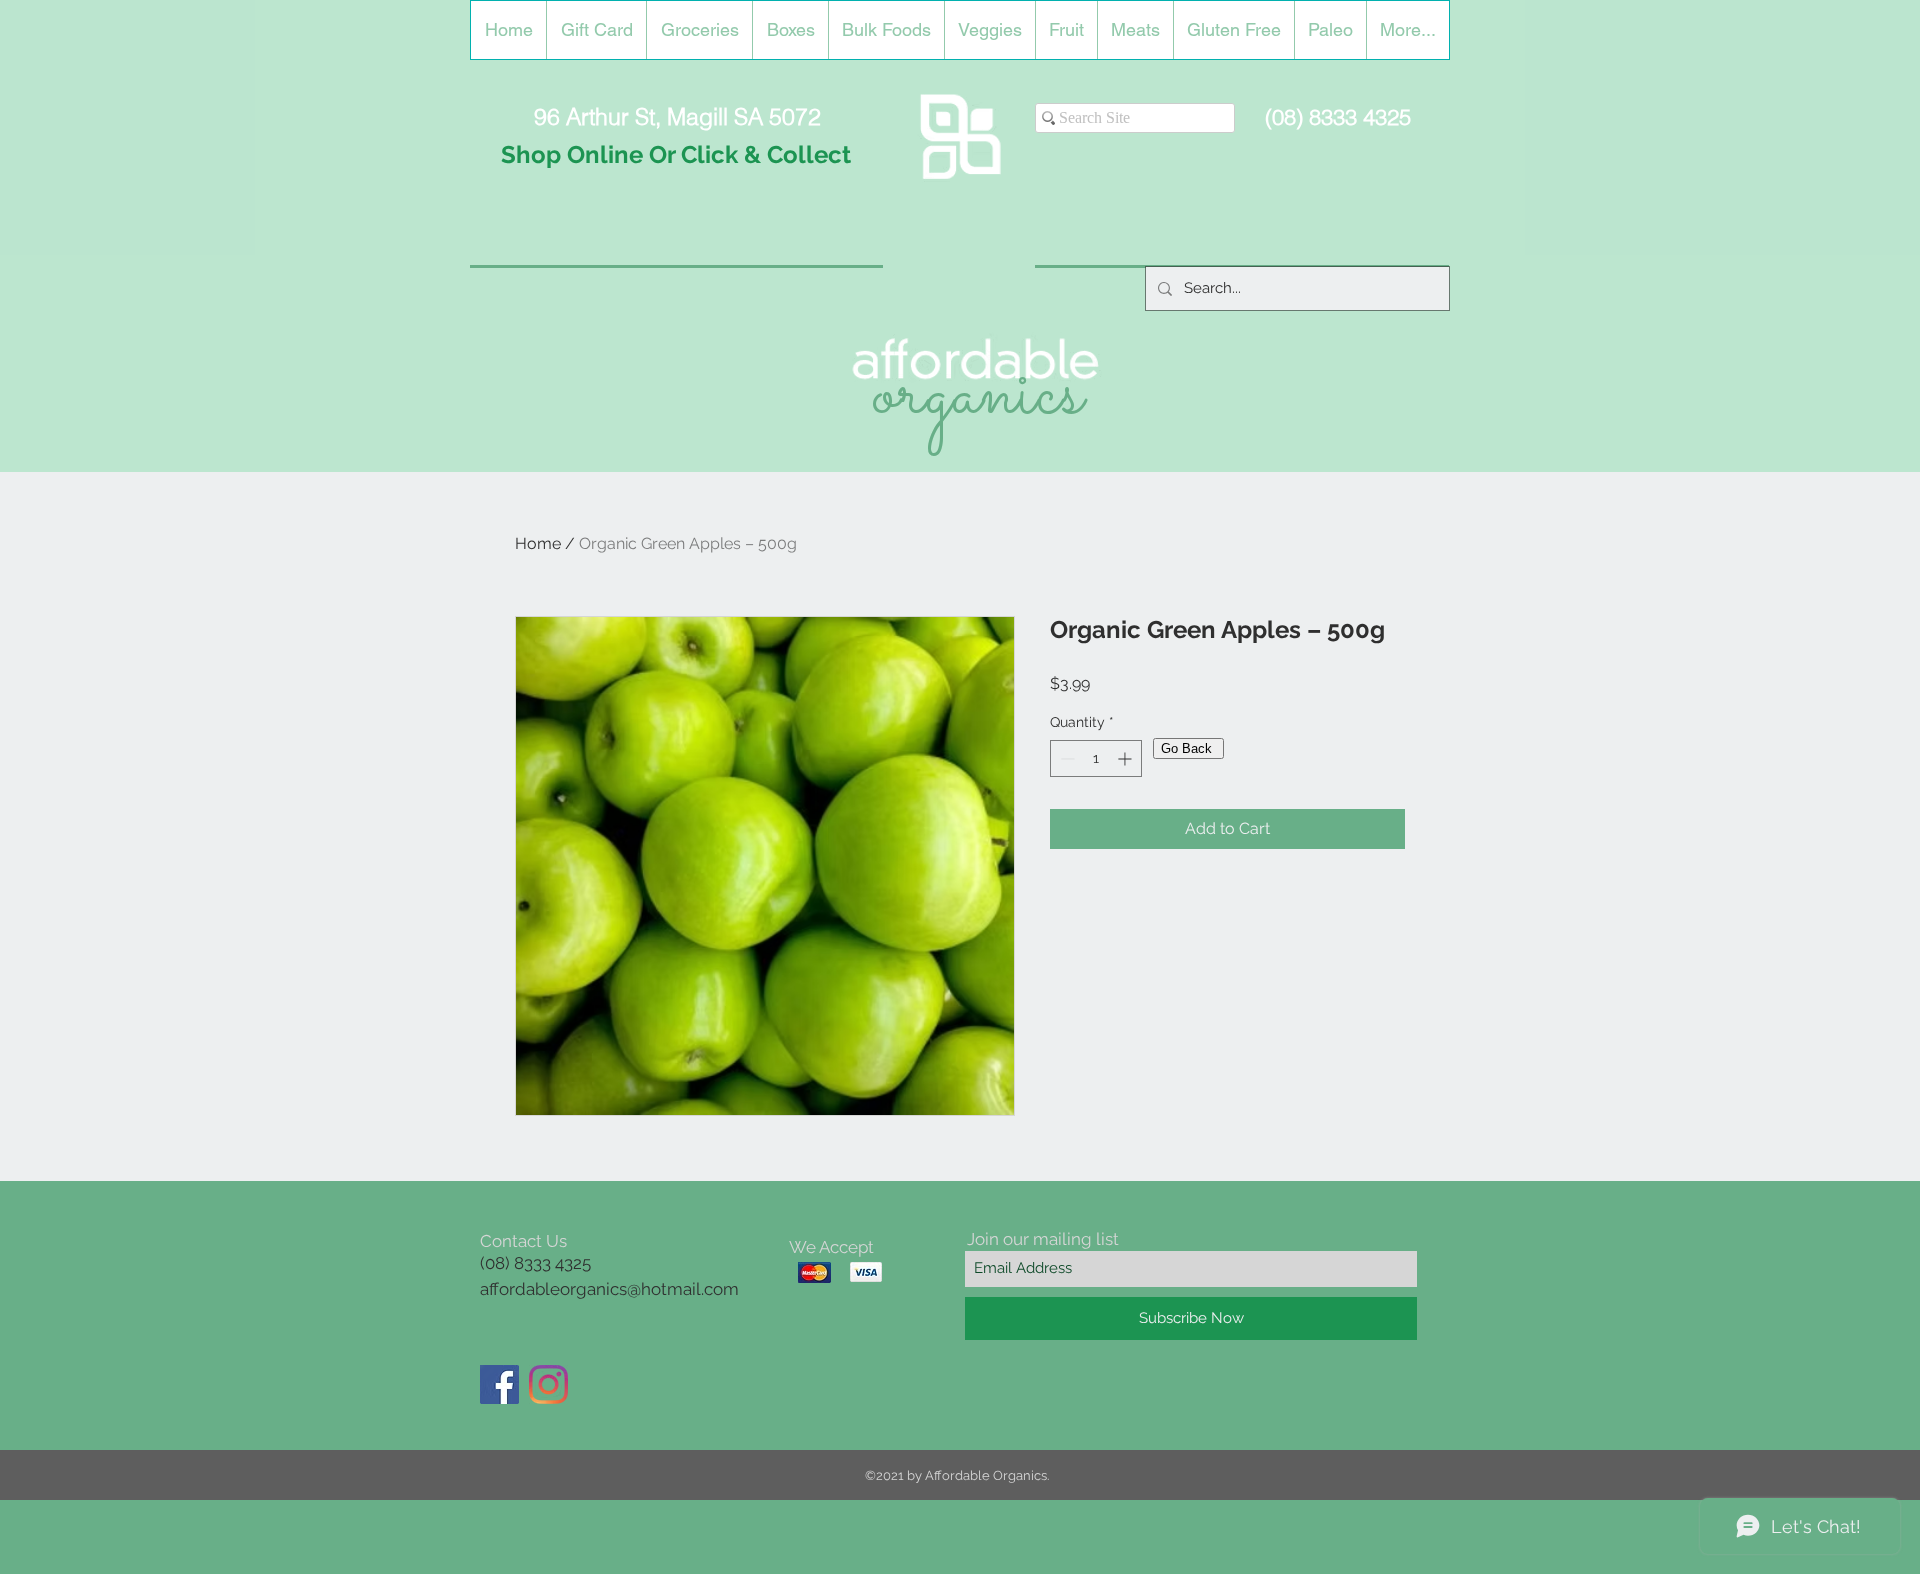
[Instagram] (548, 1384)
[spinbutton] (1096, 758)
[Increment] (1126, 758)
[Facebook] (499, 1384)
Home (538, 543)
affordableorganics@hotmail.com (609, 1289)
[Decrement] (1065, 758)
